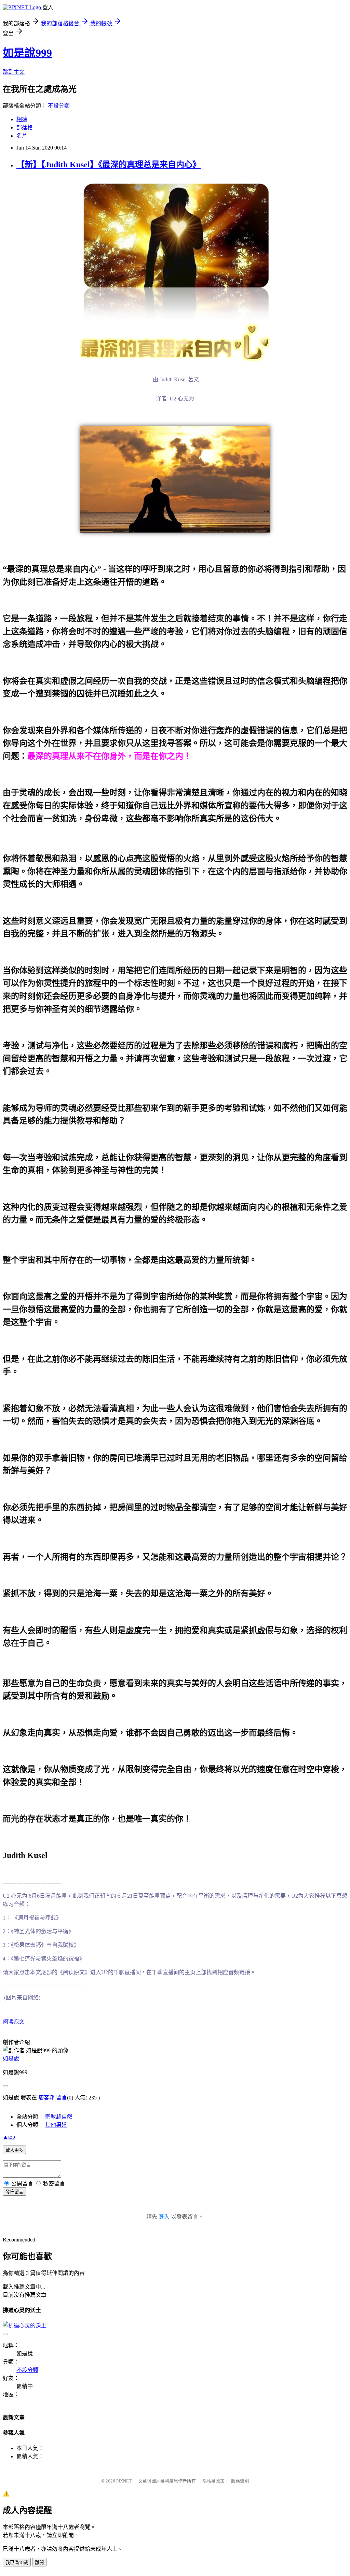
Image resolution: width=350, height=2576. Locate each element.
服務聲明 (240, 2481)
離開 (39, 2563)
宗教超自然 (59, 2117)
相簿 (22, 119)
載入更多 (14, 2150)
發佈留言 (14, 2192)
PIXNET (124, 2481)
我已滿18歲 (17, 2563)
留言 (62, 2098)
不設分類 (59, 106)
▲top (9, 2137)
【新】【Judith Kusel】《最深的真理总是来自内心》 (109, 165)
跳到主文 (14, 72)
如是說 (11, 2059)
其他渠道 (56, 2125)
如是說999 (27, 53)
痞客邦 (46, 2098)
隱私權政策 (213, 2481)
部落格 (25, 128)
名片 (22, 136)
